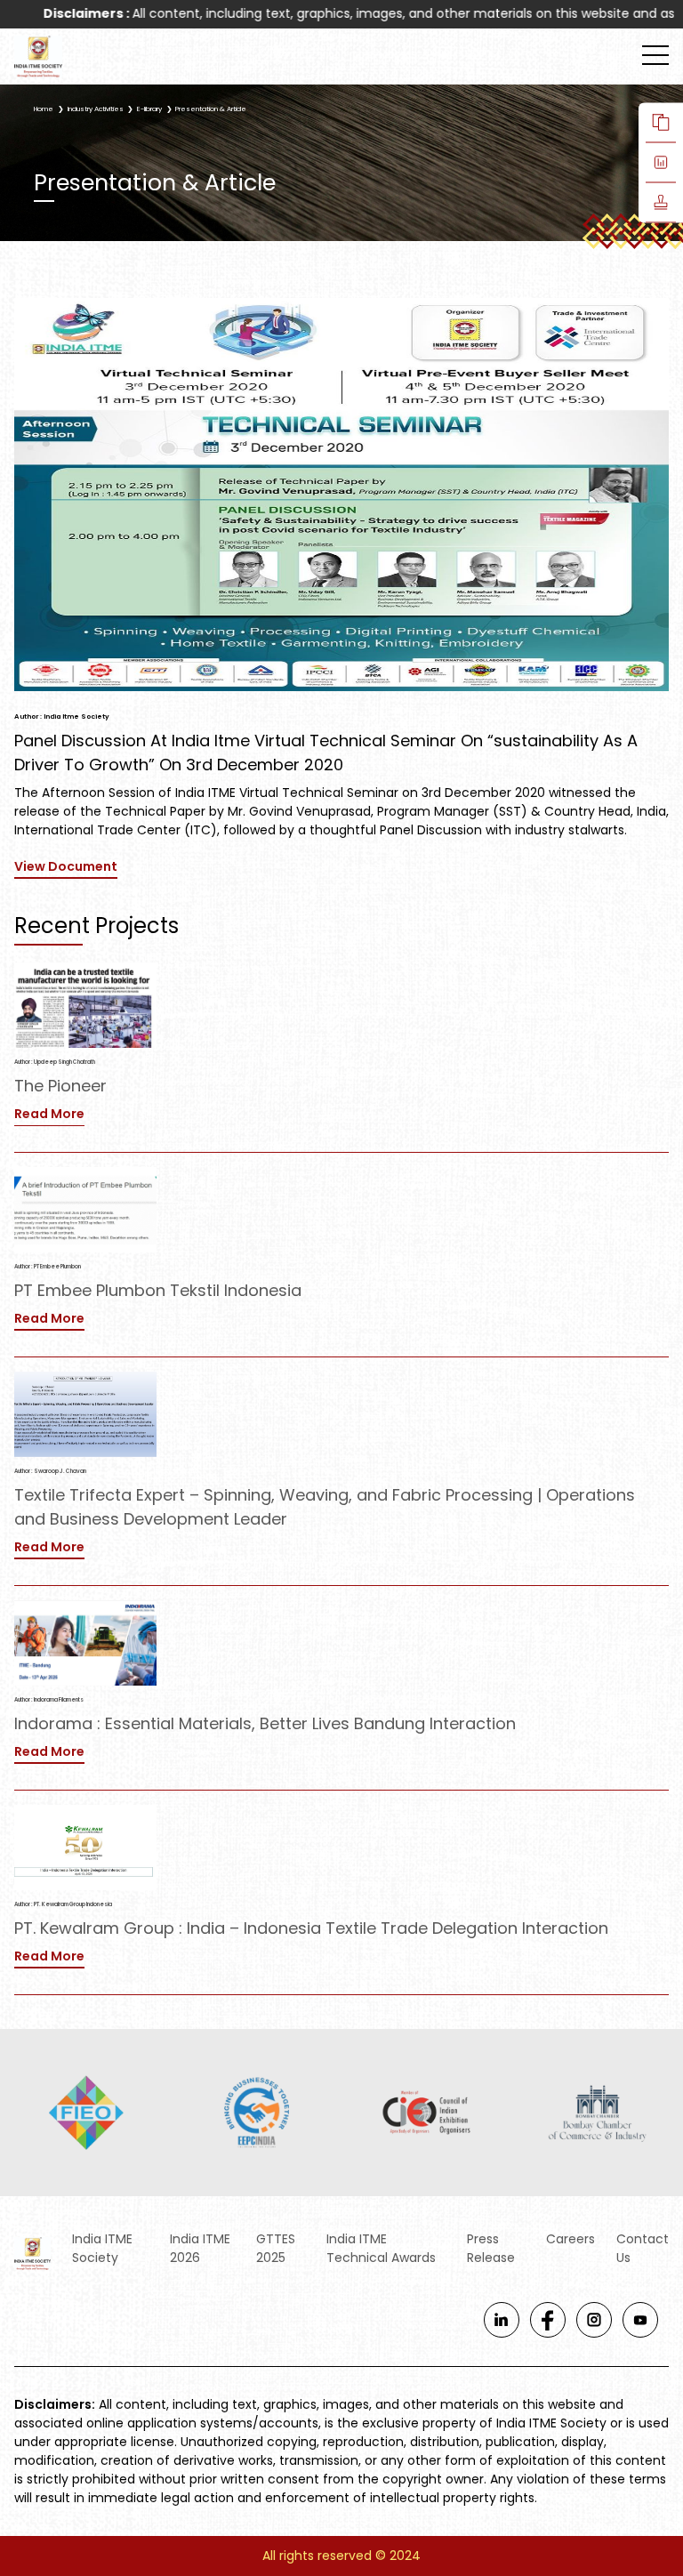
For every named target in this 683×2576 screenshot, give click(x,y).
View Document (66, 866)
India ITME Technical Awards (381, 2248)
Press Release (491, 2248)
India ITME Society (102, 2248)
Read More (49, 1114)
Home (44, 109)
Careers (571, 2239)
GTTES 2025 (276, 2248)
